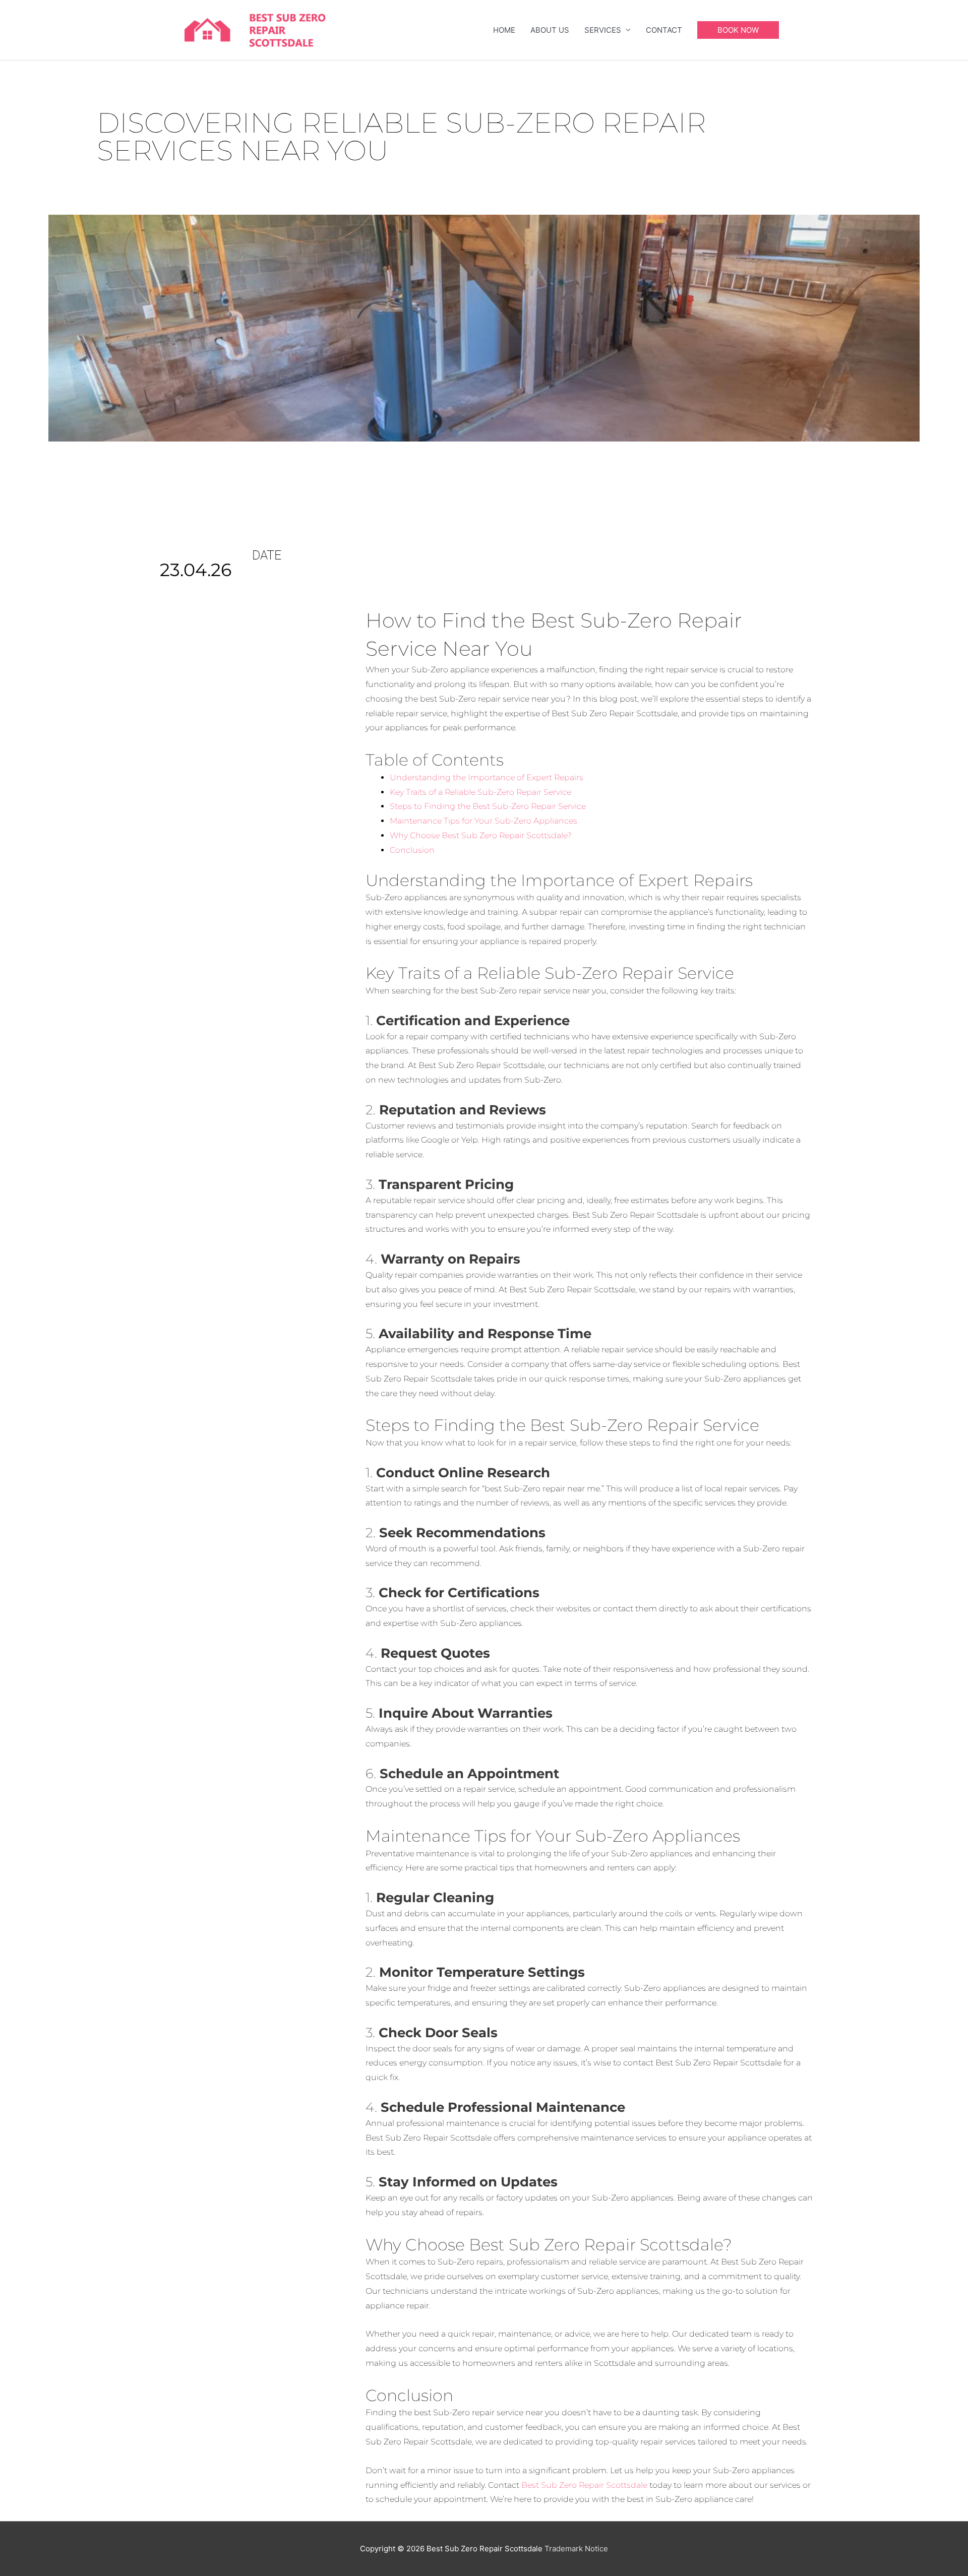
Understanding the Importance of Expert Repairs (487, 777)
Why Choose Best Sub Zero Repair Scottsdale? (481, 835)
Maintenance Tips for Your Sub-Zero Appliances (483, 821)
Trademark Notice (576, 2549)
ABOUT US (550, 30)
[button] (738, 30)
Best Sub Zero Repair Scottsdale (584, 2485)
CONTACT (664, 30)
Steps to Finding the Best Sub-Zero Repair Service (488, 806)
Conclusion (412, 850)
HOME (504, 30)
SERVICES (603, 30)
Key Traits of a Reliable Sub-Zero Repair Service (480, 792)
